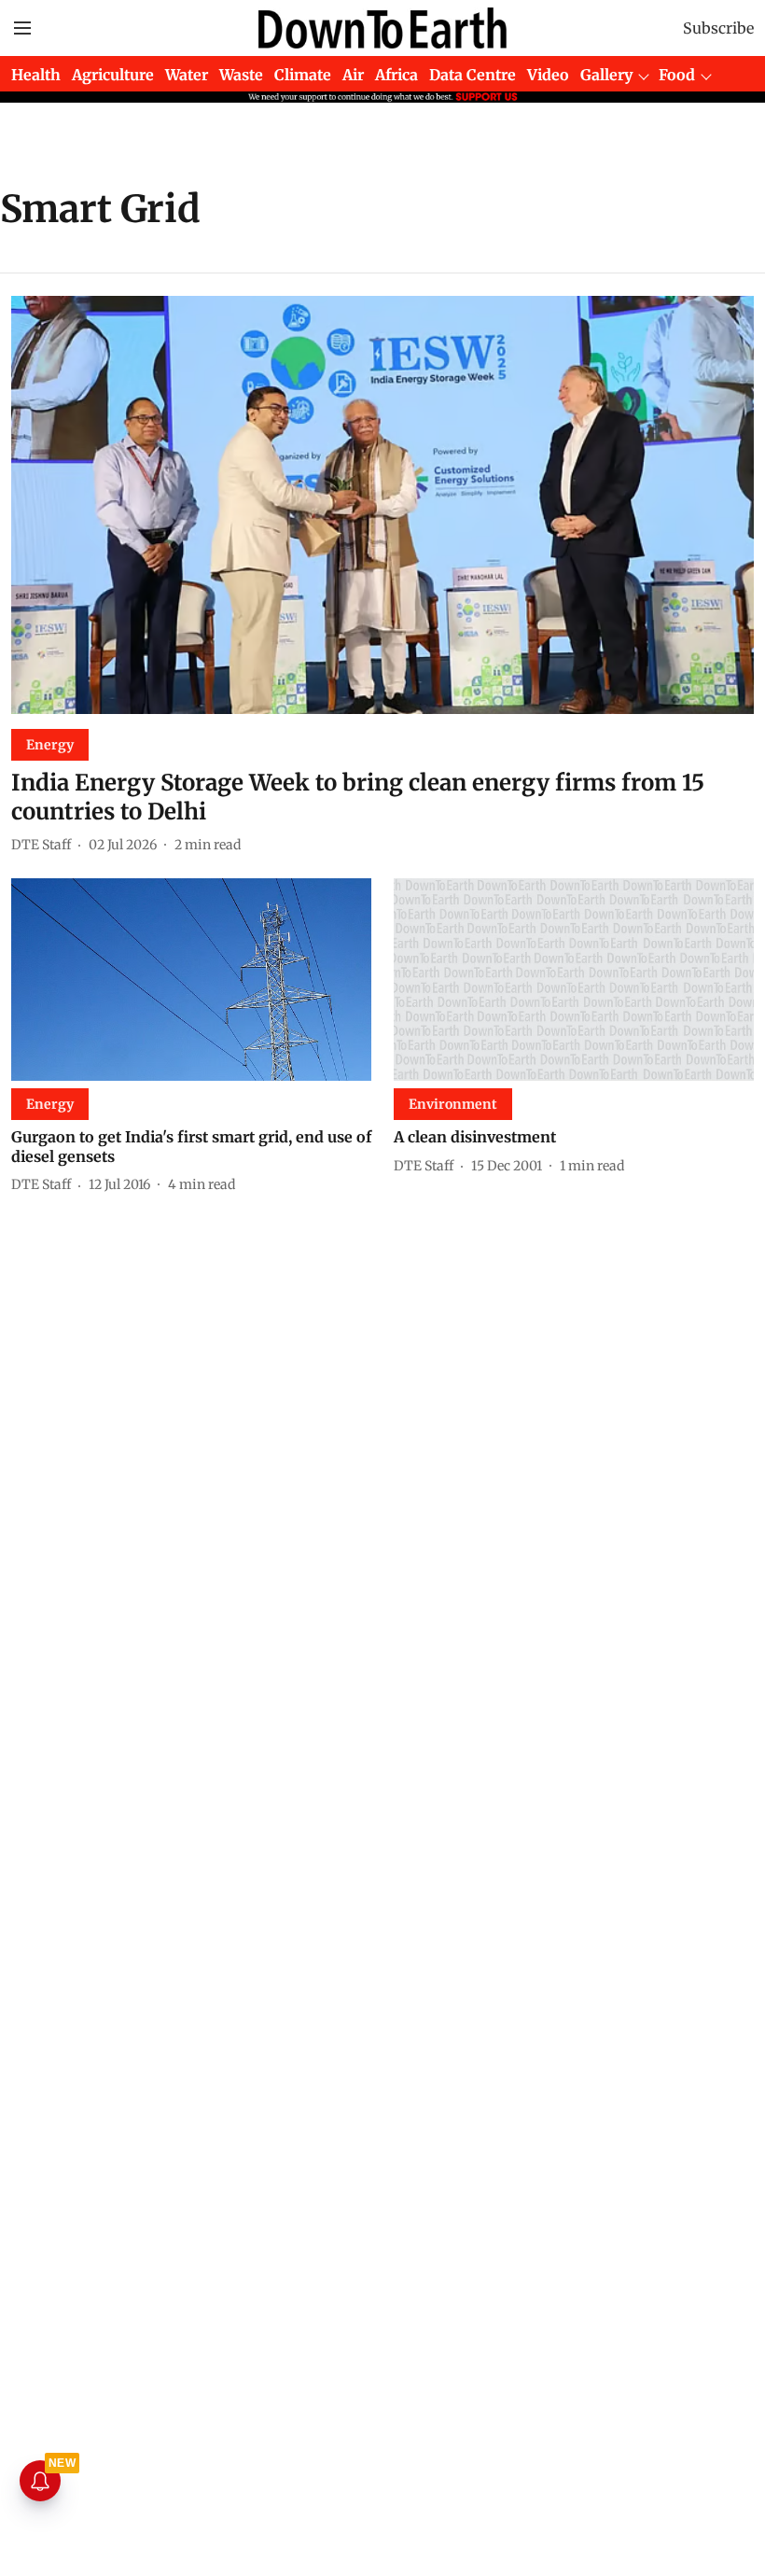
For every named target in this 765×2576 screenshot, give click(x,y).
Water (187, 75)
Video (548, 75)
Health (36, 75)
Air (353, 75)
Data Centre (473, 75)
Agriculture (113, 75)
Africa (396, 75)
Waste (241, 75)
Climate (303, 75)
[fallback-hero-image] (382, 505)
